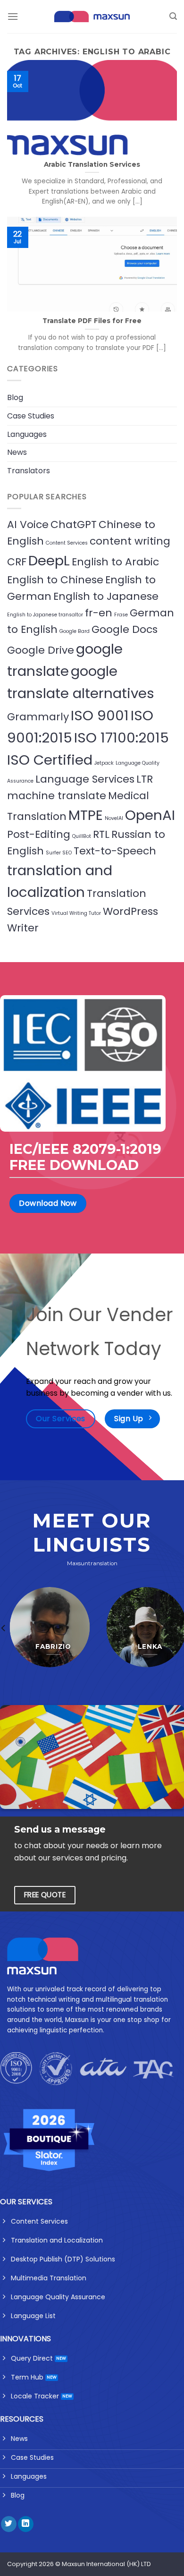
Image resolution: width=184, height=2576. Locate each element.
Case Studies (31, 416)
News (17, 452)
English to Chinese (55, 580)
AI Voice (28, 525)
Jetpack (104, 763)
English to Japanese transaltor (45, 615)
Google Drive (41, 650)
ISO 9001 (100, 715)
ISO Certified (50, 760)
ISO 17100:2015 (121, 738)
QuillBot (82, 836)
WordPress (130, 911)
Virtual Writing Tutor (76, 913)
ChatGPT (74, 525)
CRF (17, 562)
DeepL (49, 560)
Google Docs (125, 629)
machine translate (57, 796)
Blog (15, 397)
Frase (121, 615)
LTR (145, 779)
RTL (101, 834)
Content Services (67, 543)
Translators (29, 471)
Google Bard (75, 631)
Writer (23, 928)
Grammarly (38, 717)
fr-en (99, 613)
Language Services (85, 779)
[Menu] (13, 16)
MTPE (86, 815)
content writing (130, 541)
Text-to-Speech (115, 851)
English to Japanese (106, 596)
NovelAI (114, 818)
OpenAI (150, 815)
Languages (27, 434)
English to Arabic (115, 562)
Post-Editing (39, 834)
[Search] (173, 16)
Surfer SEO (59, 853)
